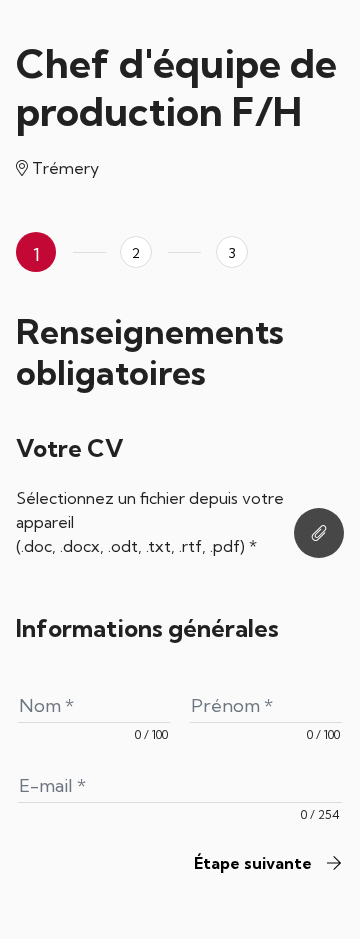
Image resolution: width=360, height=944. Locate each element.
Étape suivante (255, 863)
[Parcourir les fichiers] (319, 533)
